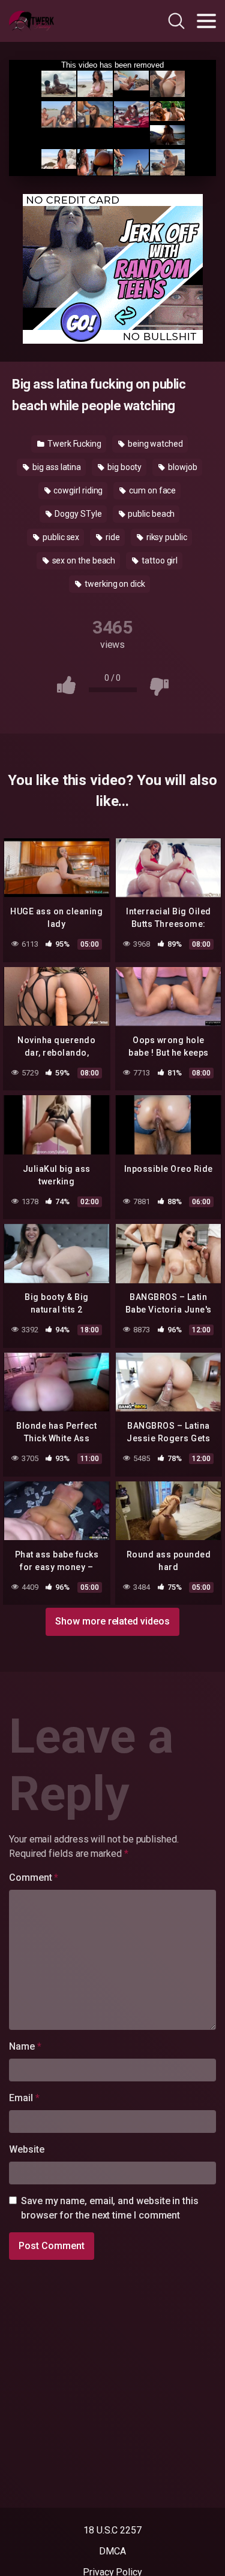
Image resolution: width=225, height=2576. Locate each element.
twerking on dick (114, 584)
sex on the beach (83, 560)
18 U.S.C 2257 (112, 2530)
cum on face (151, 490)
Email (24, 2098)
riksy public (166, 537)
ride (112, 537)
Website (26, 2149)
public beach (150, 514)
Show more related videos (112, 1621)
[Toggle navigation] (206, 21)
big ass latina (56, 467)
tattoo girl (159, 560)
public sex (60, 537)
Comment (34, 1878)
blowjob (181, 467)
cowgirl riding (78, 490)
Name (25, 2046)
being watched (154, 444)
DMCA (112, 2551)
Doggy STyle (77, 514)
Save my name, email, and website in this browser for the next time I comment (110, 2208)
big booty (124, 467)
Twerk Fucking (73, 444)
